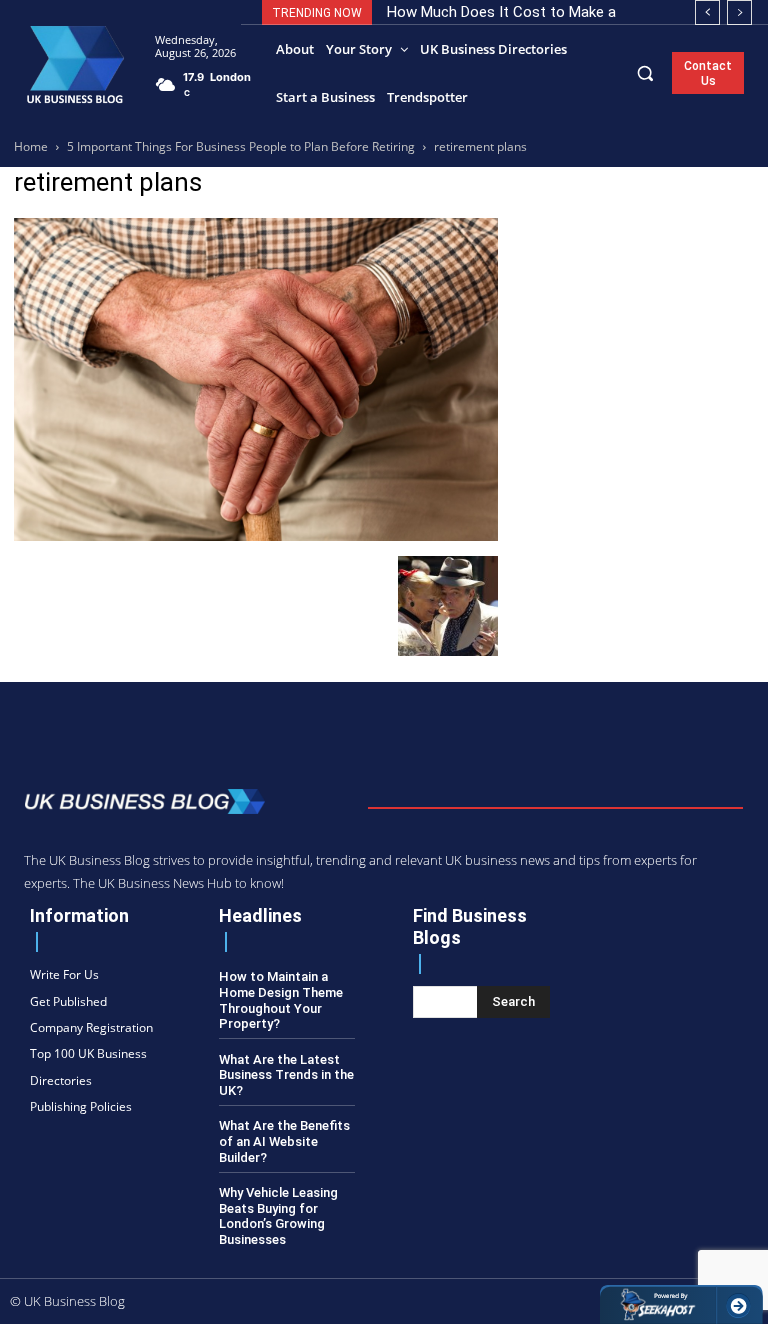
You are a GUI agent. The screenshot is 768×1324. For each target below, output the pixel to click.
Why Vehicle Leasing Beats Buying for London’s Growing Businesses (278, 1216)
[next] (739, 12)
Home (31, 146)
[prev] (707, 12)
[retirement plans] (256, 535)
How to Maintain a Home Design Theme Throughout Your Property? (281, 1000)
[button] (645, 72)
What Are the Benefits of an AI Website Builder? (284, 1141)
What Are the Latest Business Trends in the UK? (286, 1075)
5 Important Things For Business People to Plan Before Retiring (241, 146)
